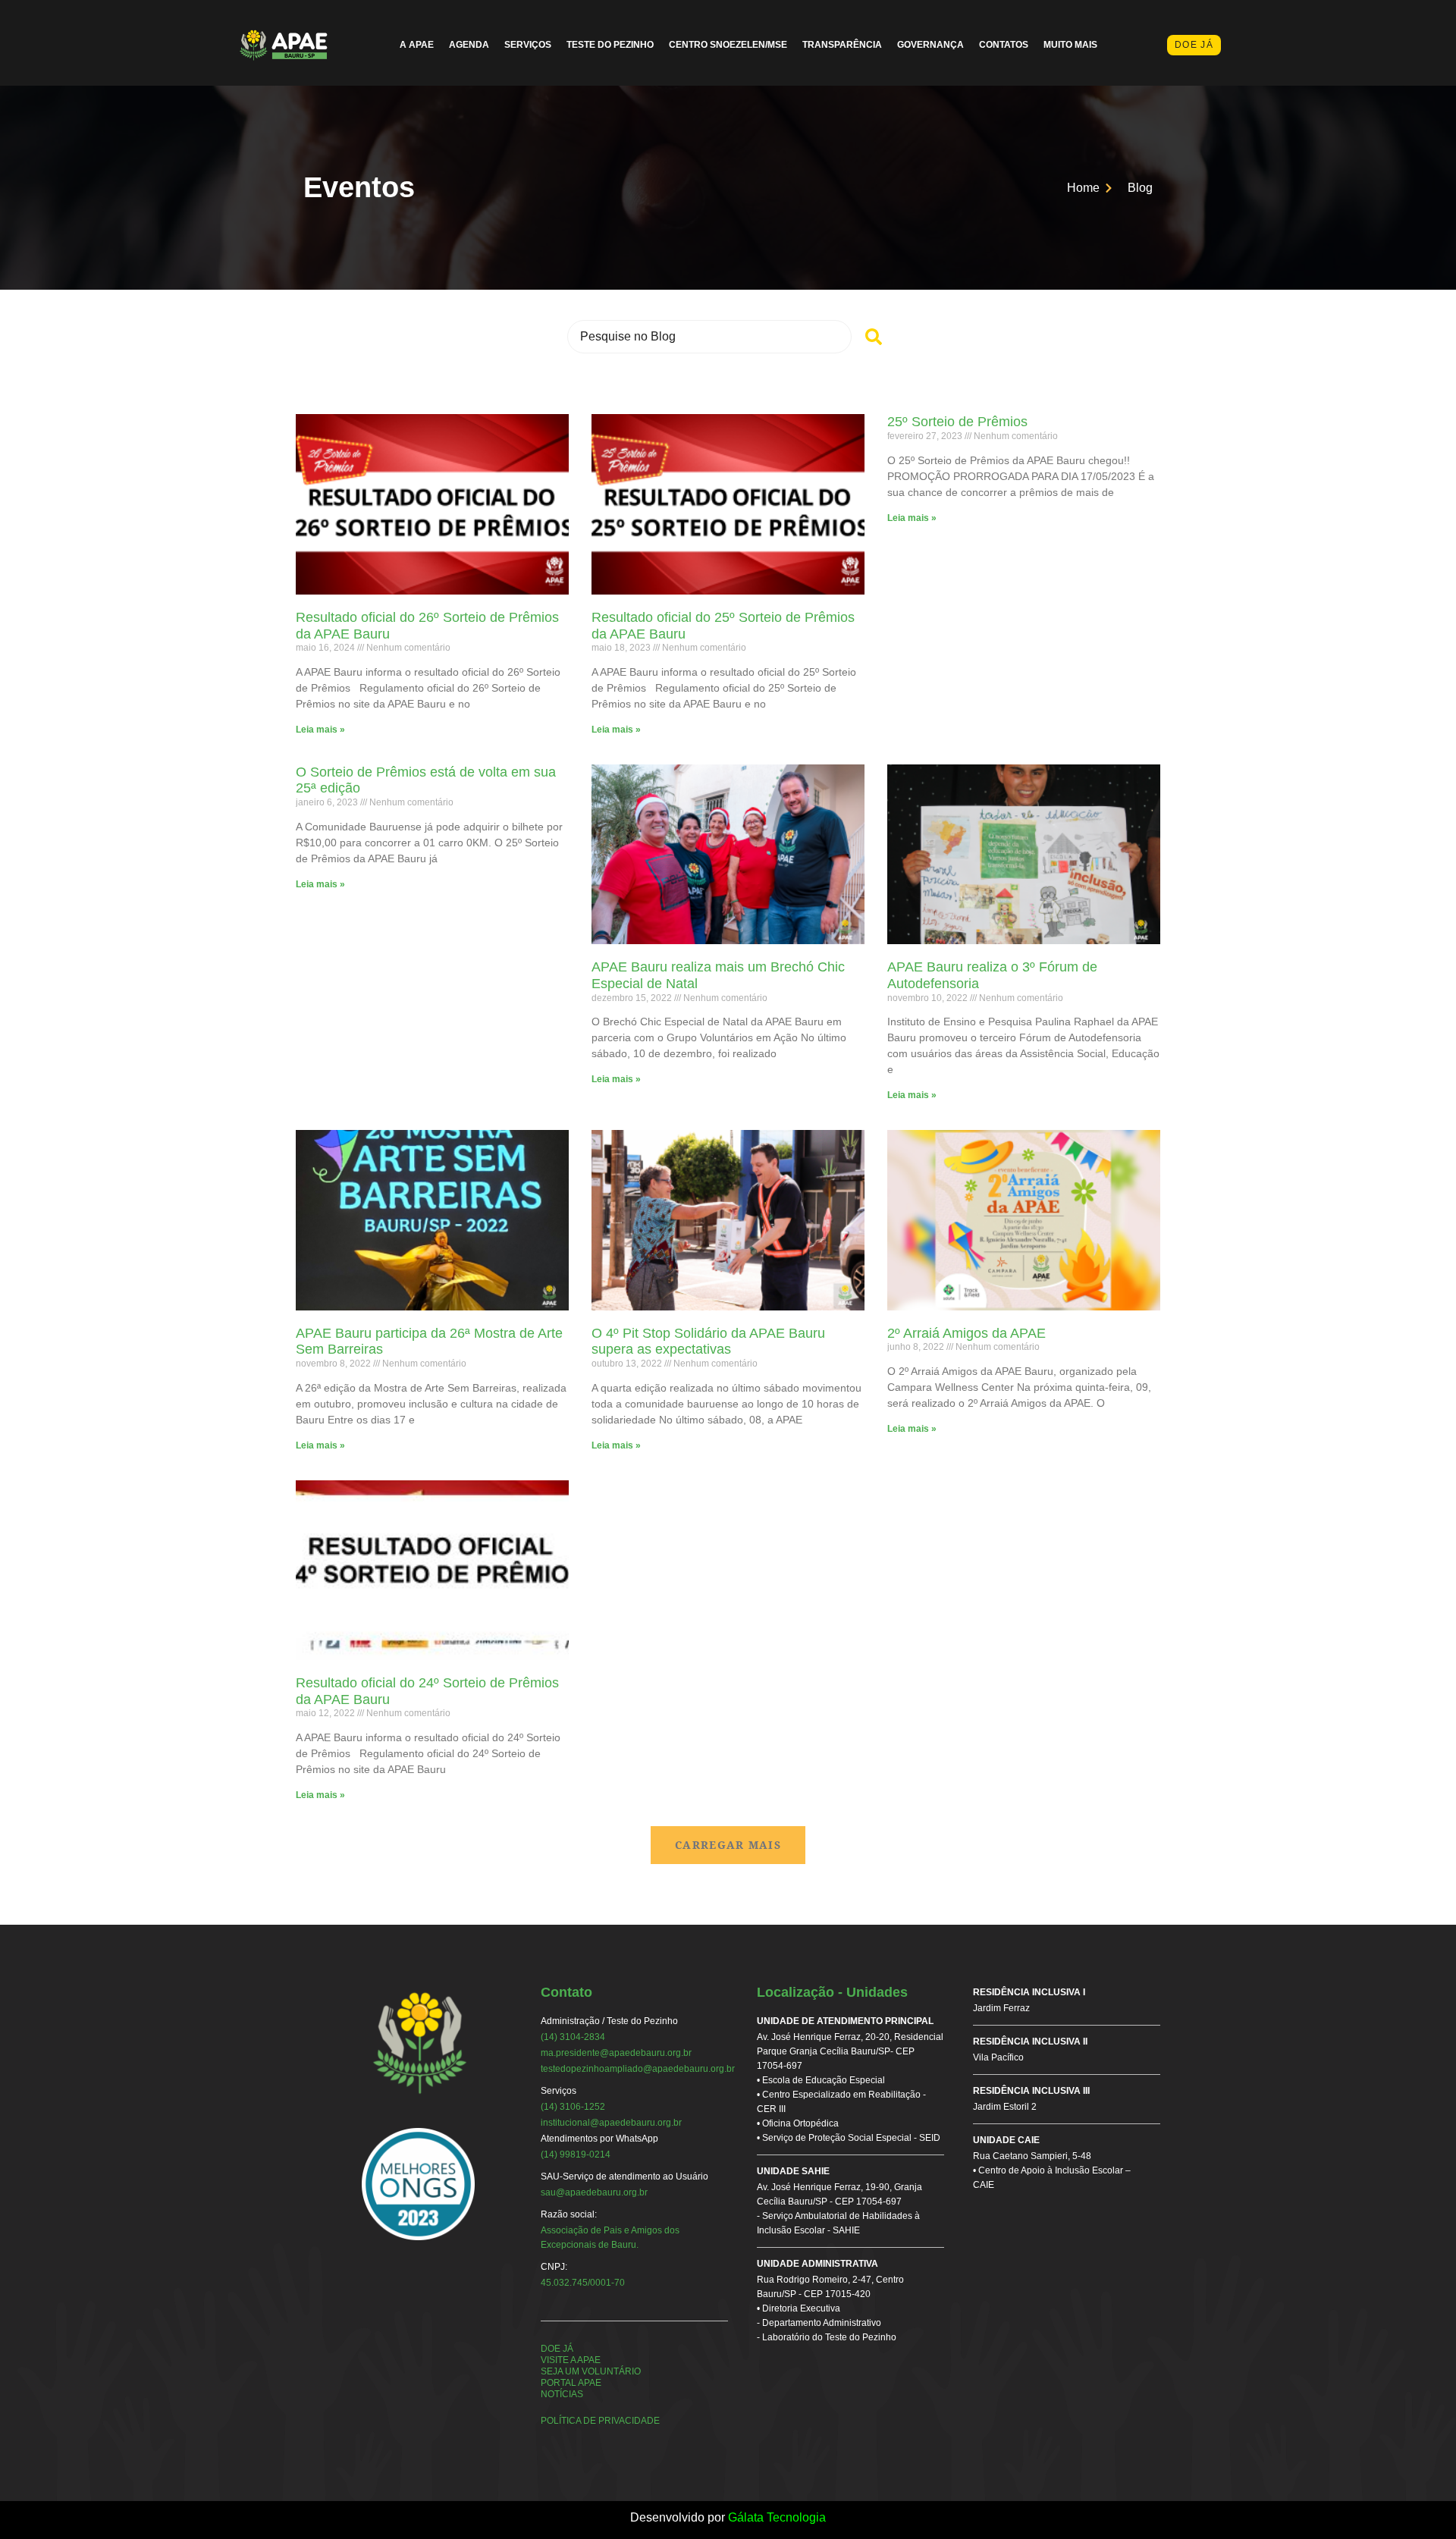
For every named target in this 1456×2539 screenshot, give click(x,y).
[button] (728, 1845)
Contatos (1004, 45)
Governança (930, 45)
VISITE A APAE (571, 2360)
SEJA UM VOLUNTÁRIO (591, 2371)
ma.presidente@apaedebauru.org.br (616, 2053)
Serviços (528, 45)
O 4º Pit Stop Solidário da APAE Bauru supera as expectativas (708, 1342)
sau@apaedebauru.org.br (594, 2192)
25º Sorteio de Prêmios (957, 422)
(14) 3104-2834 (573, 2037)
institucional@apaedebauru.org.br (611, 2123)
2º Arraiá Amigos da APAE (966, 1333)
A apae (417, 45)
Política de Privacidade (600, 2421)
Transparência (842, 45)
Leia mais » (320, 730)
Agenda (469, 45)
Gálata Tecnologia (777, 2517)
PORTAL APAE (571, 2383)
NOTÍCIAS (562, 2394)
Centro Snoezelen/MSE (728, 45)
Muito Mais (1070, 45)
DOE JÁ (557, 2349)
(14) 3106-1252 (573, 2107)
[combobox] (709, 337)
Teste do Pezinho (610, 45)
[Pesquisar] (874, 337)
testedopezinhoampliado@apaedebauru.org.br (638, 2069)
